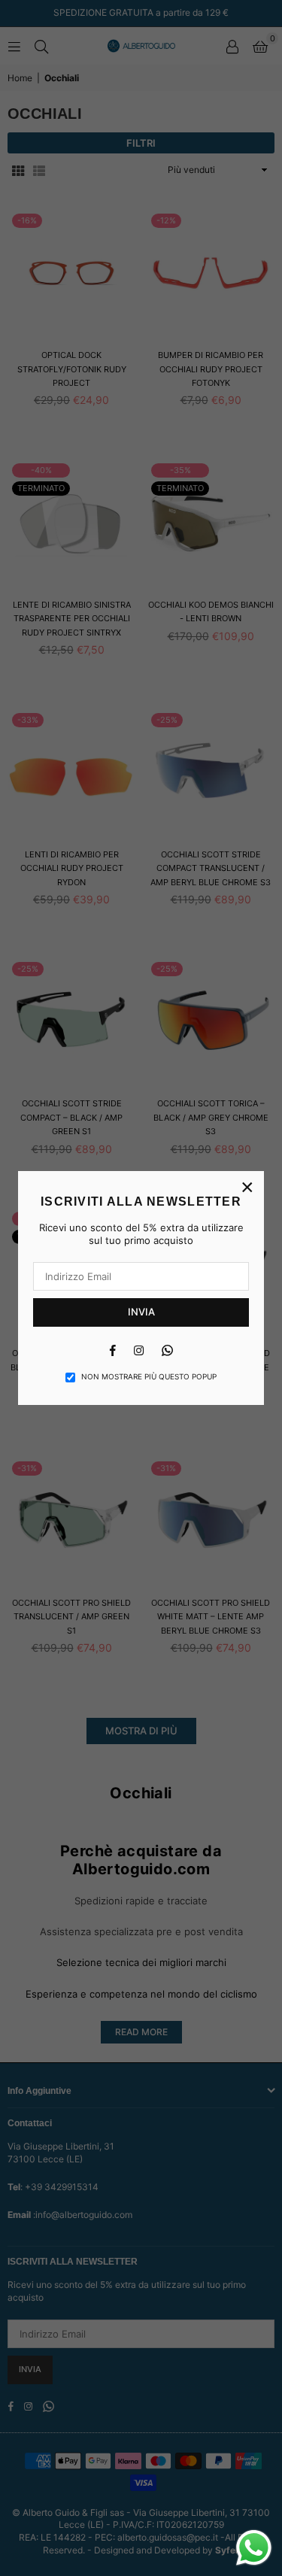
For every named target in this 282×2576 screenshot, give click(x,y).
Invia (141, 1312)
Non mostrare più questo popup (149, 1376)
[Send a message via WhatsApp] (254, 2548)
